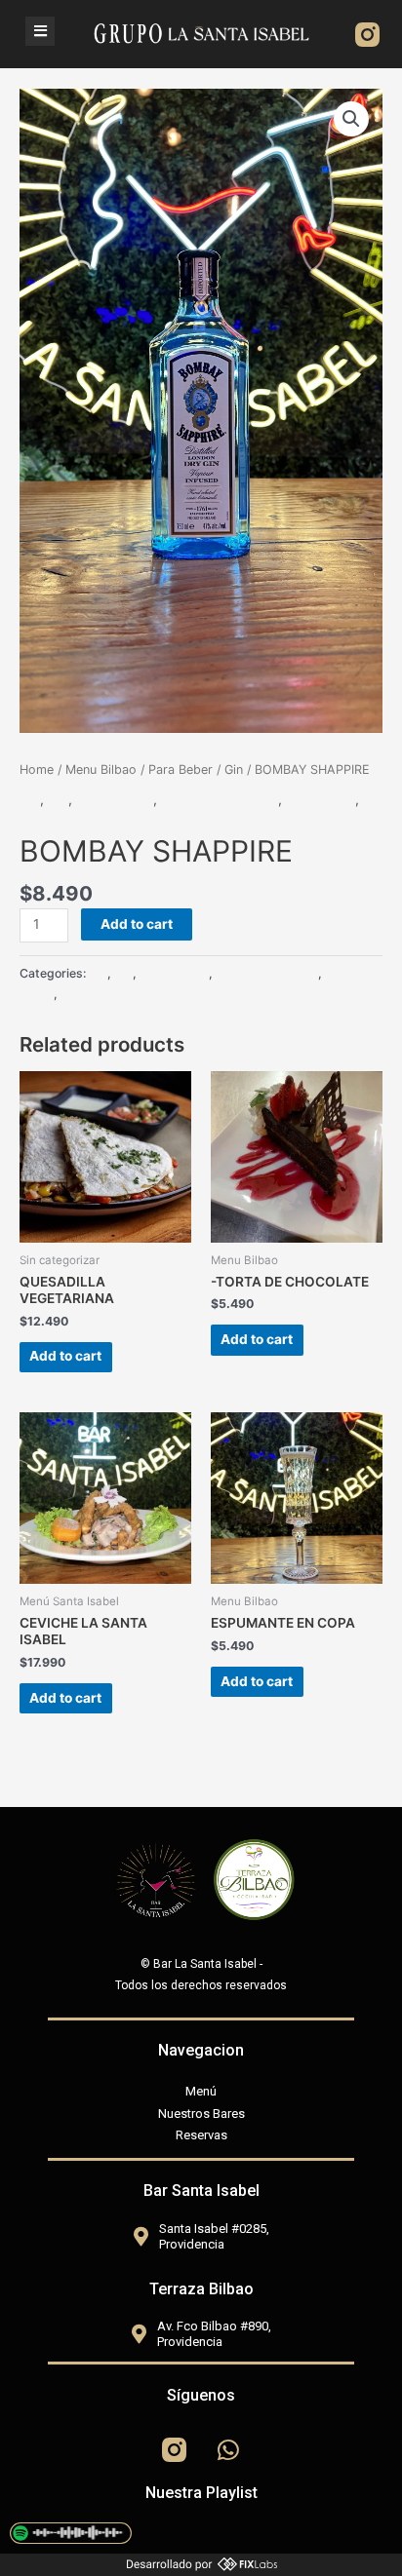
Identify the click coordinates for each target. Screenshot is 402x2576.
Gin (234, 769)
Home (37, 769)
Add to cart (137, 924)
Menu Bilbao (101, 769)
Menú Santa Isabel (220, 799)
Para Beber (181, 769)
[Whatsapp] (228, 2450)
